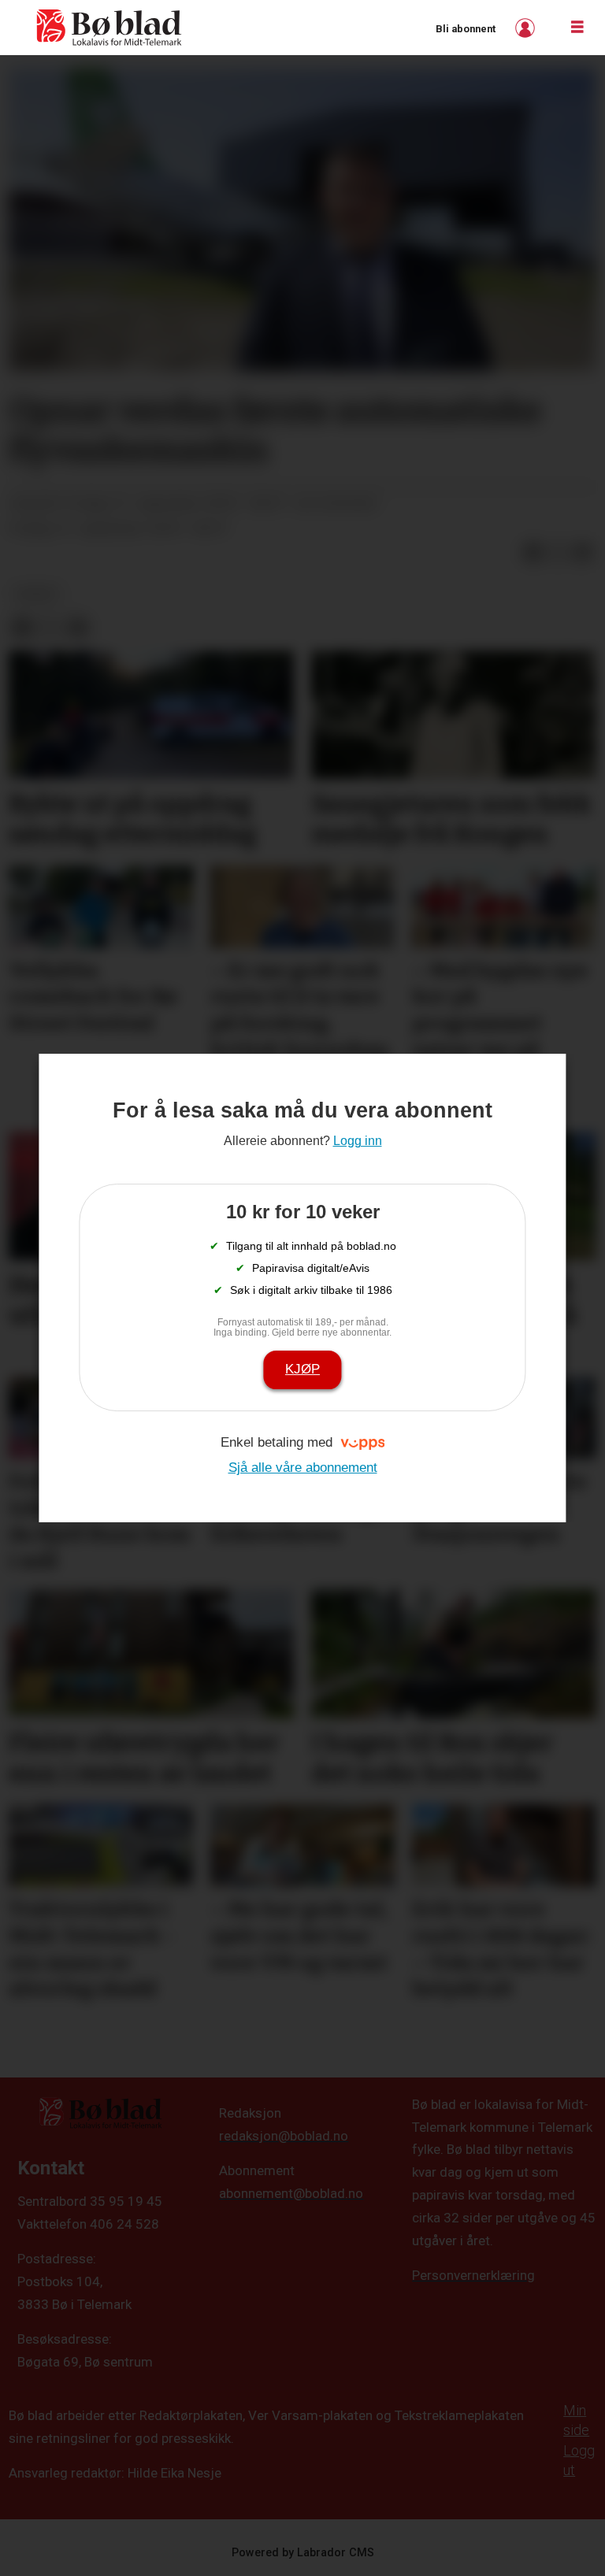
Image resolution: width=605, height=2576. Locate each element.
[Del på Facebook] (533, 553)
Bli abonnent (466, 29)
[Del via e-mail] (583, 553)
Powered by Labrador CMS (303, 2553)
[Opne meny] (577, 28)
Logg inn (527, 28)
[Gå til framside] (109, 28)
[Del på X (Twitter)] (558, 553)
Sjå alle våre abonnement (303, 1468)
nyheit (37, 594)
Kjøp (302, 1369)
